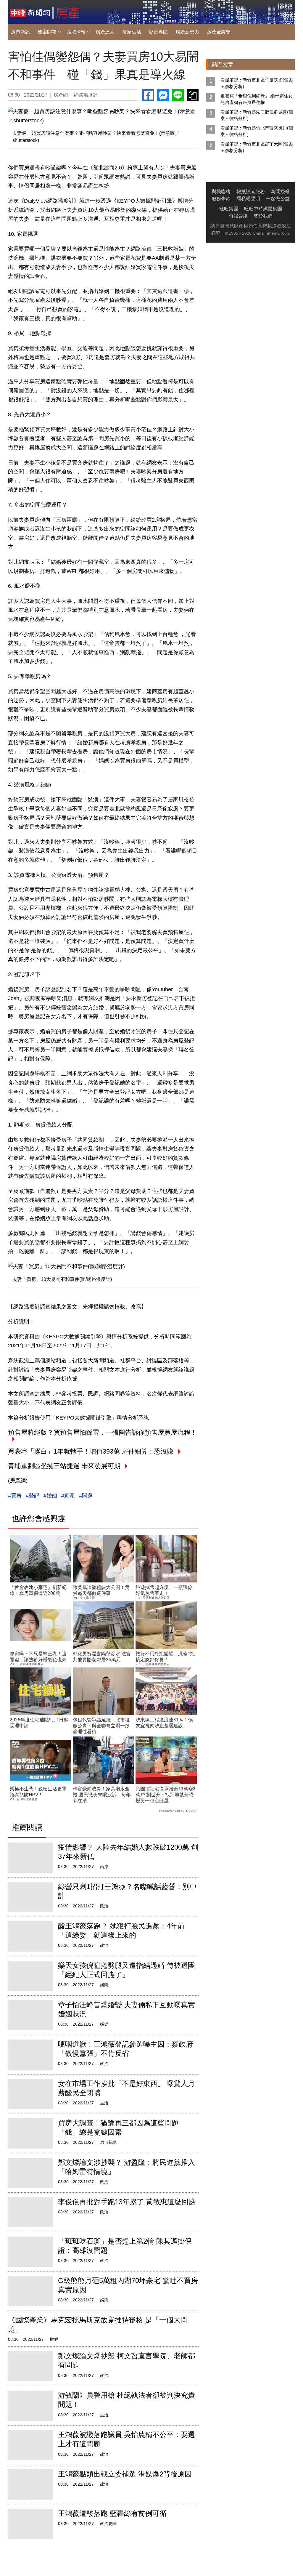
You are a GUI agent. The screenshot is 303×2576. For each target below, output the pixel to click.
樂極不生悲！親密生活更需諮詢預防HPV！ (38, 1792)
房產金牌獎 (219, 32)
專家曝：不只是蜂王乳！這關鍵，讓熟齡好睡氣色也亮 (38, 1657)
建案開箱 (47, 32)
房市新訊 (20, 32)
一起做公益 (278, 199)
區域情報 (76, 32)
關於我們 (263, 216)
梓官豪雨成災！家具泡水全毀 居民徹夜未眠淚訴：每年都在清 (102, 1795)
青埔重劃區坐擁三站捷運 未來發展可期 (64, 1466)
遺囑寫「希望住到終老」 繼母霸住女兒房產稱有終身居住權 (257, 99)
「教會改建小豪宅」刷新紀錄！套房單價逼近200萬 (38, 1590)
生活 (104, 2103)
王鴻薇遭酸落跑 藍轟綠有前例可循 (112, 2513)
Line (178, 95)
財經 (54, 2339)
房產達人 (105, 32)
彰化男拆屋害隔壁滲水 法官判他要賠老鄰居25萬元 (102, 1657)
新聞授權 (280, 192)
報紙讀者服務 (251, 192)
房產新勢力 (187, 32)
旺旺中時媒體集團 (263, 209)
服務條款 (221, 199)
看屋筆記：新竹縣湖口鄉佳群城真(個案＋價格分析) (257, 115)
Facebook (148, 95)
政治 (104, 1906)
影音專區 (158, 32)
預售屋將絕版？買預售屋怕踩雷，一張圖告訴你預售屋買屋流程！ (102, 1432)
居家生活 (132, 32)
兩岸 (104, 1867)
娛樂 (104, 1985)
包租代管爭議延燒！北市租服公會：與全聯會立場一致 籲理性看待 (101, 1726)
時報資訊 (238, 216)
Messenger (163, 95)
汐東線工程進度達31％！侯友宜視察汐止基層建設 (164, 1723)
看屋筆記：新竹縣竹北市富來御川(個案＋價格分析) (257, 131)
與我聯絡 (221, 192)
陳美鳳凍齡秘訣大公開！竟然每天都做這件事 (101, 1590)
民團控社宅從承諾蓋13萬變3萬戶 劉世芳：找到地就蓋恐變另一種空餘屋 (166, 1795)
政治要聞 (108, 2524)
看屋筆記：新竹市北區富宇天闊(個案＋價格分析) (257, 147)
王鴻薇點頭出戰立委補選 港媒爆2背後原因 (125, 2474)
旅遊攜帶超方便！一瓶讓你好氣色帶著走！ (164, 1590)
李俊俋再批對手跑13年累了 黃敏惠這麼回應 (127, 2202)
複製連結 (193, 95)
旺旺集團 (229, 209)
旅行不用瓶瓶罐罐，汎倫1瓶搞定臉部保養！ (165, 1657)
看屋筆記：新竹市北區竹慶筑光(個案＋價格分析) (257, 83)
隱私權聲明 (248, 199)
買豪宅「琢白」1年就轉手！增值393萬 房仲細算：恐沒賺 (91, 1451)
